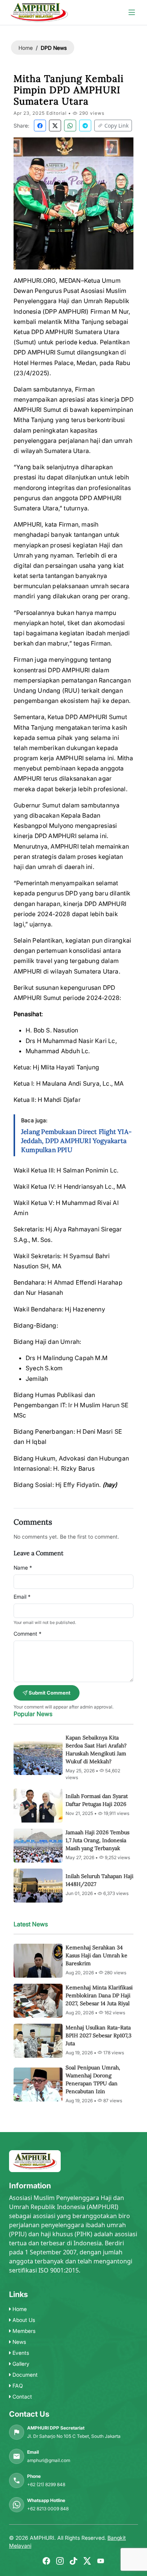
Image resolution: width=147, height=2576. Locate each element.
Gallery (20, 2364)
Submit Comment (49, 1693)
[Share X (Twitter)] (55, 126)
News (18, 2342)
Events (20, 2353)
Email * (22, 1597)
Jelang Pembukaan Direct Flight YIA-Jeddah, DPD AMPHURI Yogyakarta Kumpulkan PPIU (76, 1141)
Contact (21, 2397)
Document (24, 2375)
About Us (23, 2320)
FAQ (17, 2386)
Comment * (28, 1634)
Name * (23, 1568)
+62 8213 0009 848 (48, 2509)
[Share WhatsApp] (70, 126)
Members (23, 2331)
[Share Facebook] (40, 126)
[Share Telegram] (85, 126)
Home (26, 48)
